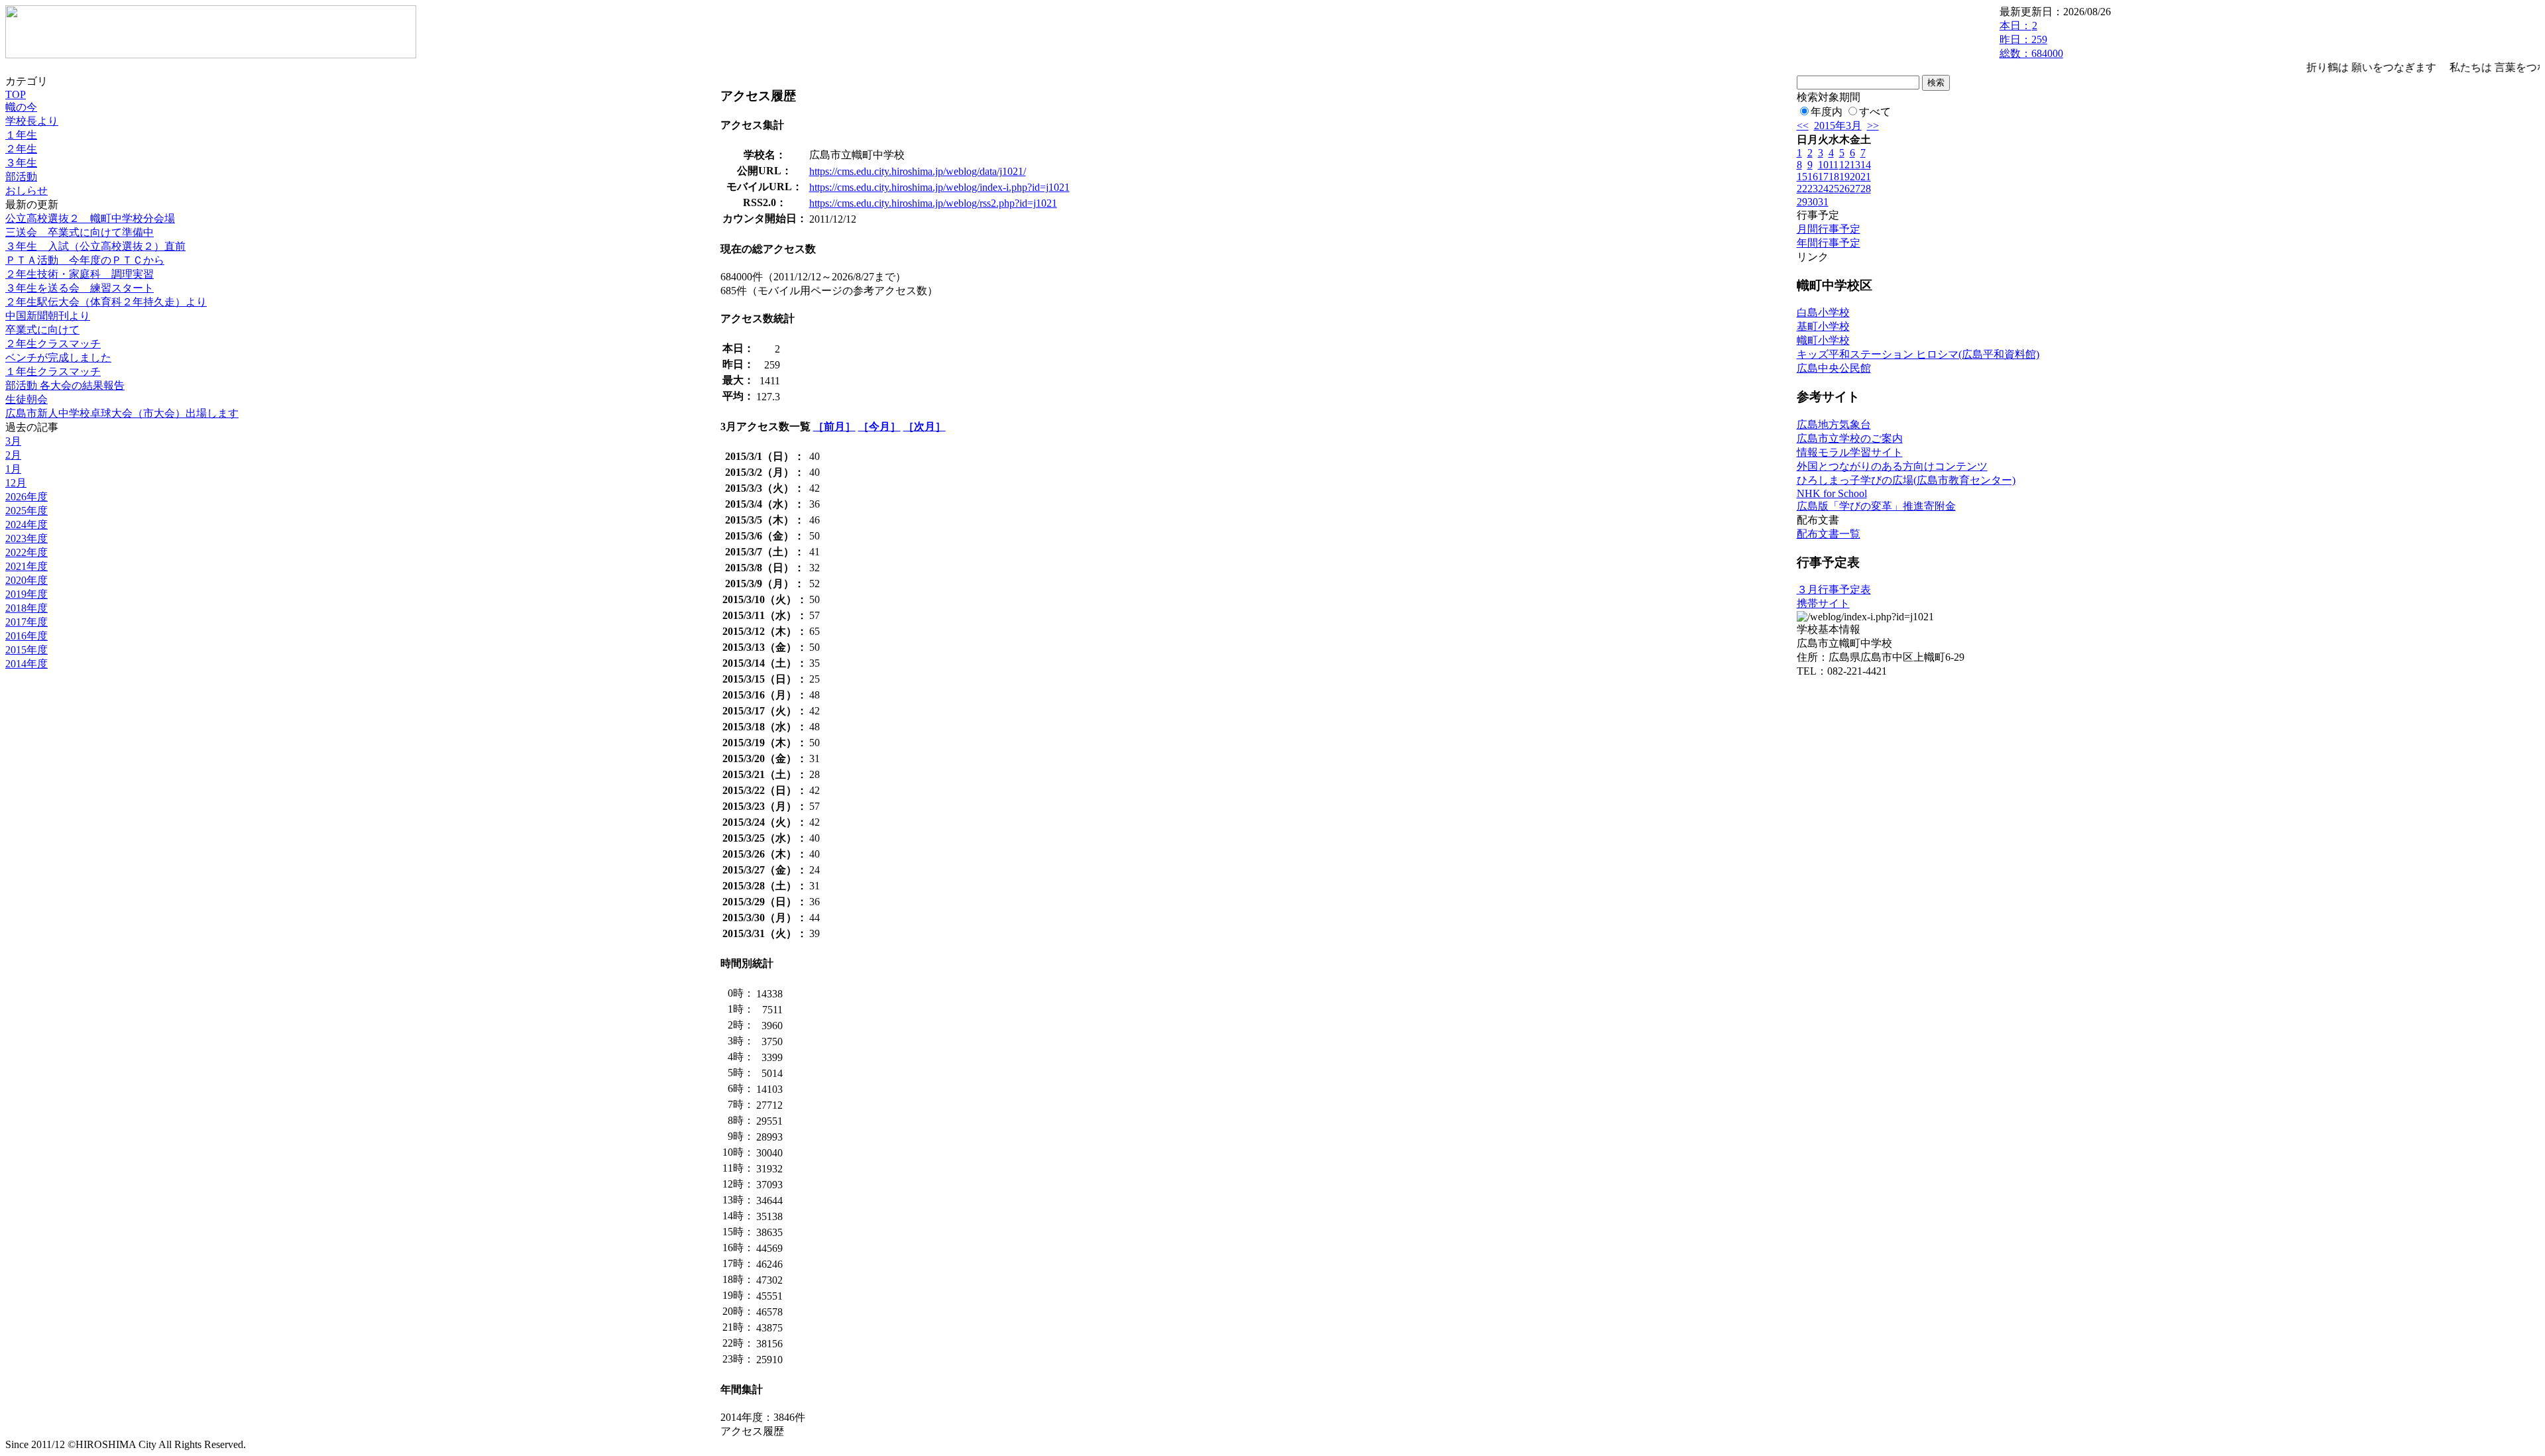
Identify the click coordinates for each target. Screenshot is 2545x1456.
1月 (13, 469)
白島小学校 (1823, 312)
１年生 (21, 135)
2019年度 (27, 594)
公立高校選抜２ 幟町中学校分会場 (90, 218)
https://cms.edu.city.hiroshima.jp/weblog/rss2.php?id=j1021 (933, 203)
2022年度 (27, 552)
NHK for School (1832, 493)
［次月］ (925, 426)
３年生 (21, 163)
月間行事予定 (1829, 229)
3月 (13, 441)
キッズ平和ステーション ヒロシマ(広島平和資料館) (1918, 354)
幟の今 (21, 107)
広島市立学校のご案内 (1850, 438)
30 (1813, 202)
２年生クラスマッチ (53, 344)
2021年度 (27, 566)
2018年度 (27, 608)
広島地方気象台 (1834, 424)
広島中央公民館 (1834, 368)
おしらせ (27, 191)
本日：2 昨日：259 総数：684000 (2031, 39)
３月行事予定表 (1834, 589)
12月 (16, 483)
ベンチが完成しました (58, 358)
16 (1813, 177)
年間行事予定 (1829, 243)
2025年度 (27, 511)
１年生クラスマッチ (53, 371)
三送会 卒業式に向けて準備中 (80, 232)
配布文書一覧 (1829, 534)
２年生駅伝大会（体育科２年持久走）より (106, 302)
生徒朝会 (27, 399)
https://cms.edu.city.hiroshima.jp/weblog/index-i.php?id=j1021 (939, 187)
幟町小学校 (1823, 340)
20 (1855, 177)
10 (1823, 165)
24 (1823, 189)
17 (1823, 177)
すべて (1875, 112)
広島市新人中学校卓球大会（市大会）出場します (122, 413)
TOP (16, 94)
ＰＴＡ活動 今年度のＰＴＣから (85, 260)
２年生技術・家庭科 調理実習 (80, 274)
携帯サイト (1823, 603)
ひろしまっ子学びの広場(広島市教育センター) (1906, 480)
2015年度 (27, 650)
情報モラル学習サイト (1850, 452)
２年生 (21, 149)
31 (1823, 202)
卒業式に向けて (42, 330)
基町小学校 (1823, 326)
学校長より (32, 121)
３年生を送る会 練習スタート (80, 288)
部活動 (21, 177)
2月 (13, 455)
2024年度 (27, 525)
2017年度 (27, 622)
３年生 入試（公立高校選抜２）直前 (95, 246)
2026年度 (27, 497)
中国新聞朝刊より (48, 316)
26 (1844, 189)
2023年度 (27, 538)
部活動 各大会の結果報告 (65, 385)
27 (1855, 189)
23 (1813, 189)
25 (1834, 189)
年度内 (1827, 112)
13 (1855, 165)
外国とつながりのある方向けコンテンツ (1892, 466)
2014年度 (27, 664)
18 (1834, 177)
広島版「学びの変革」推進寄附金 (1876, 506)
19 (1844, 177)
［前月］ (834, 426)
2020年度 (27, 580)
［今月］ (879, 426)
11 (1834, 165)
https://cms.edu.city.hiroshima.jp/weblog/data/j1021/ (918, 171)
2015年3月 (1838, 126)
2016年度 (27, 636)
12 (1844, 165)
